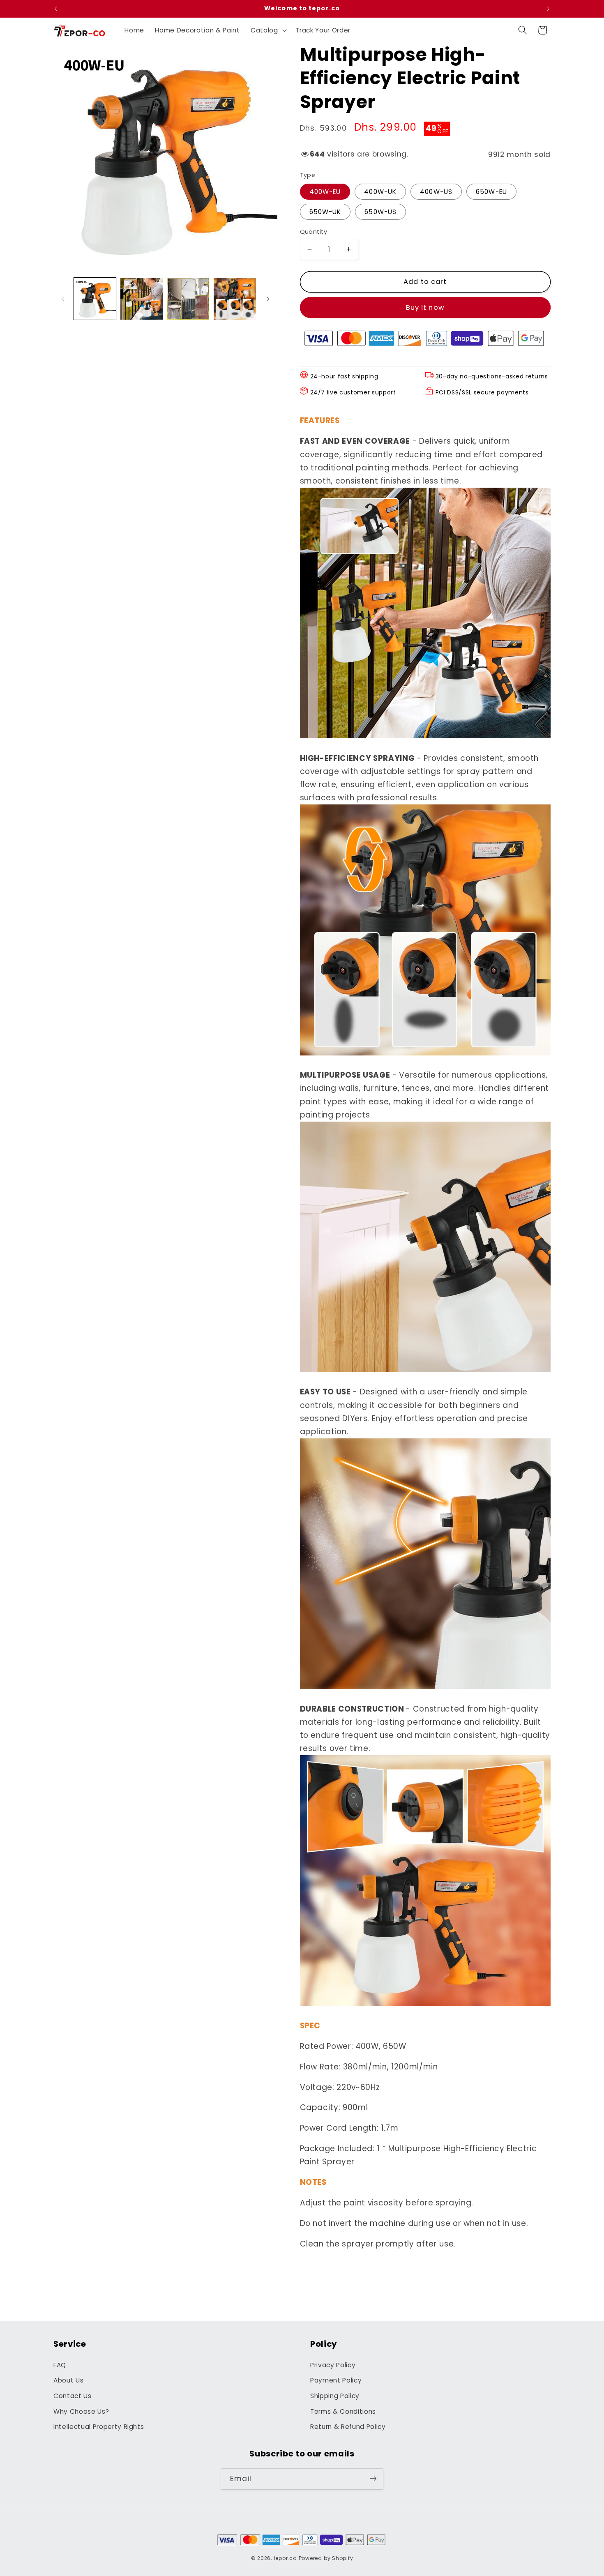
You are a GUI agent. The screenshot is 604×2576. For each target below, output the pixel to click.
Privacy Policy (333, 2365)
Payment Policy (336, 2381)
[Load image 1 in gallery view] (95, 299)
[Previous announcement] (56, 9)
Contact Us (73, 2396)
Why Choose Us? (81, 2411)
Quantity (314, 232)
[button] (268, 30)
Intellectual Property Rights (99, 2427)
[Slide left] (62, 299)
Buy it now (425, 308)
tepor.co (285, 2558)
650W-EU (491, 191)
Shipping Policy (335, 2396)
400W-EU (325, 191)
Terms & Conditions (343, 2411)
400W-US (436, 191)
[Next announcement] (549, 9)
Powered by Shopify (326, 2558)
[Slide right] (268, 299)
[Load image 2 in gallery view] (142, 299)
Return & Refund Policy (348, 2427)
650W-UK (325, 212)
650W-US (380, 212)
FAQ (60, 2365)
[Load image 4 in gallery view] (235, 299)
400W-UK (380, 191)
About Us (68, 2381)
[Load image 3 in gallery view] (188, 299)
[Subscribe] (373, 2479)
